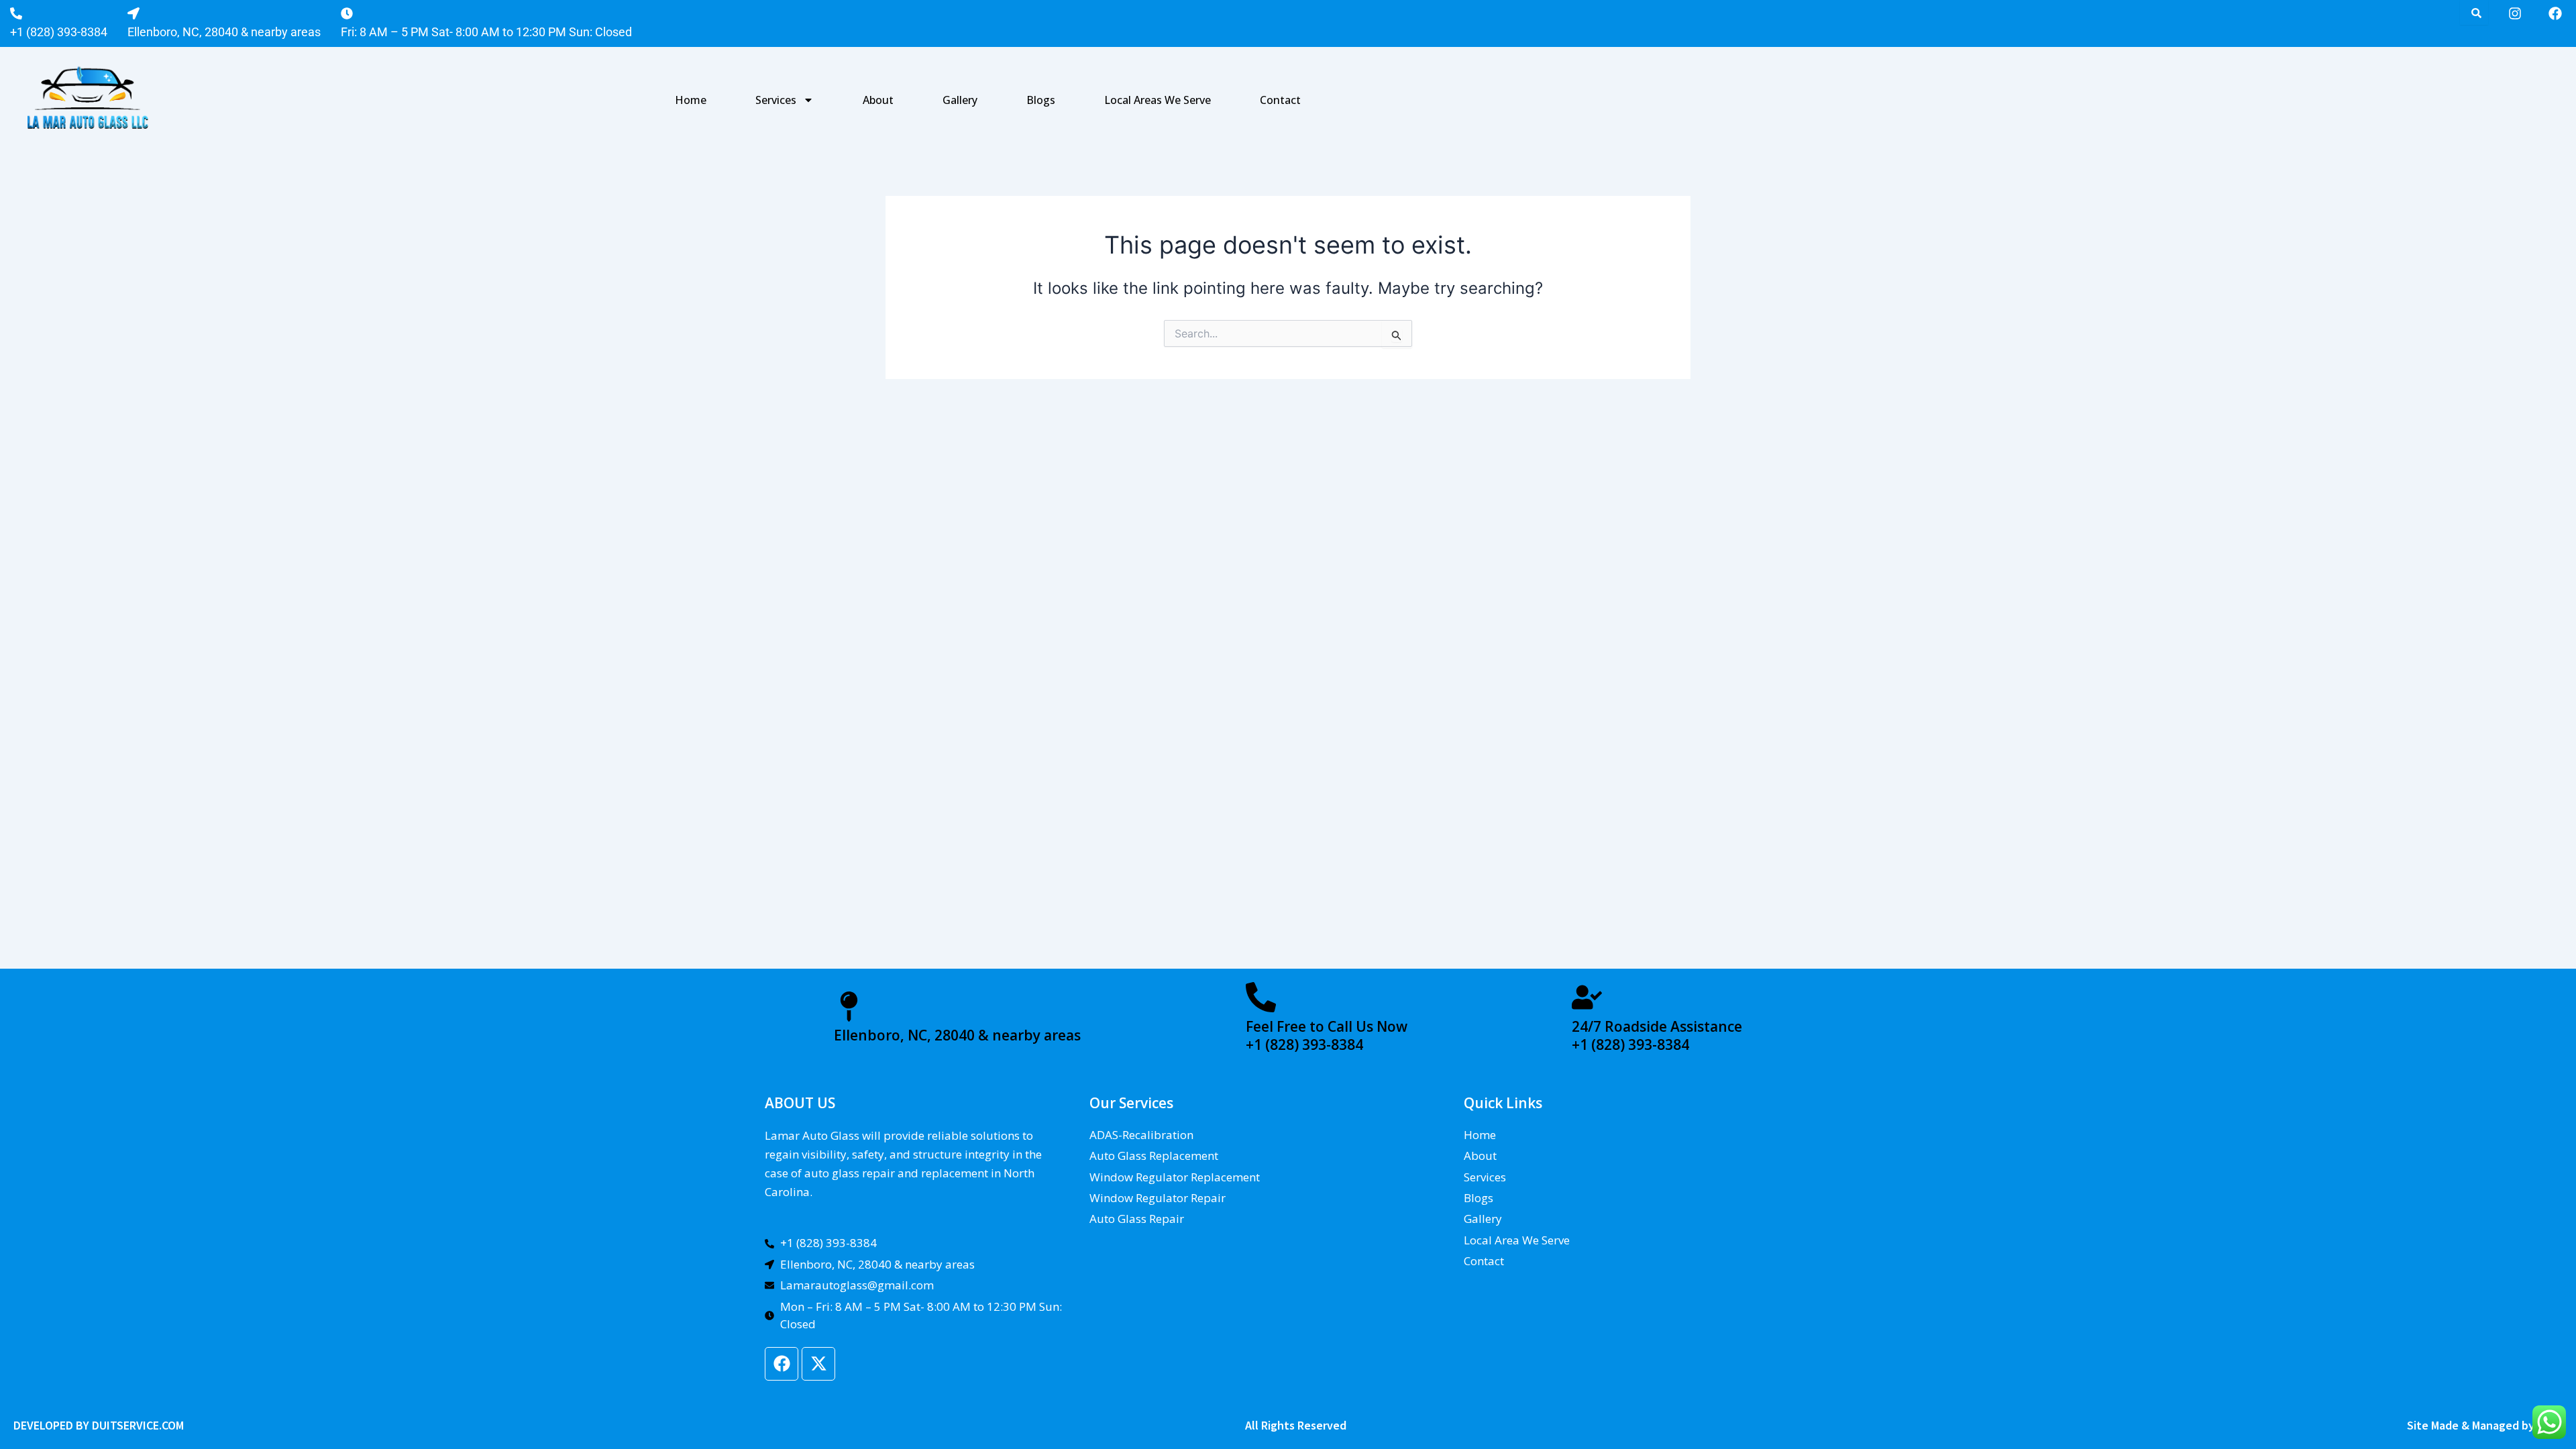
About (878, 100)
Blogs (1041, 100)
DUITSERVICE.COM (138, 1425)
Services (776, 100)
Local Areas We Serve (1158, 100)
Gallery (960, 100)
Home (691, 100)
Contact (1280, 100)
